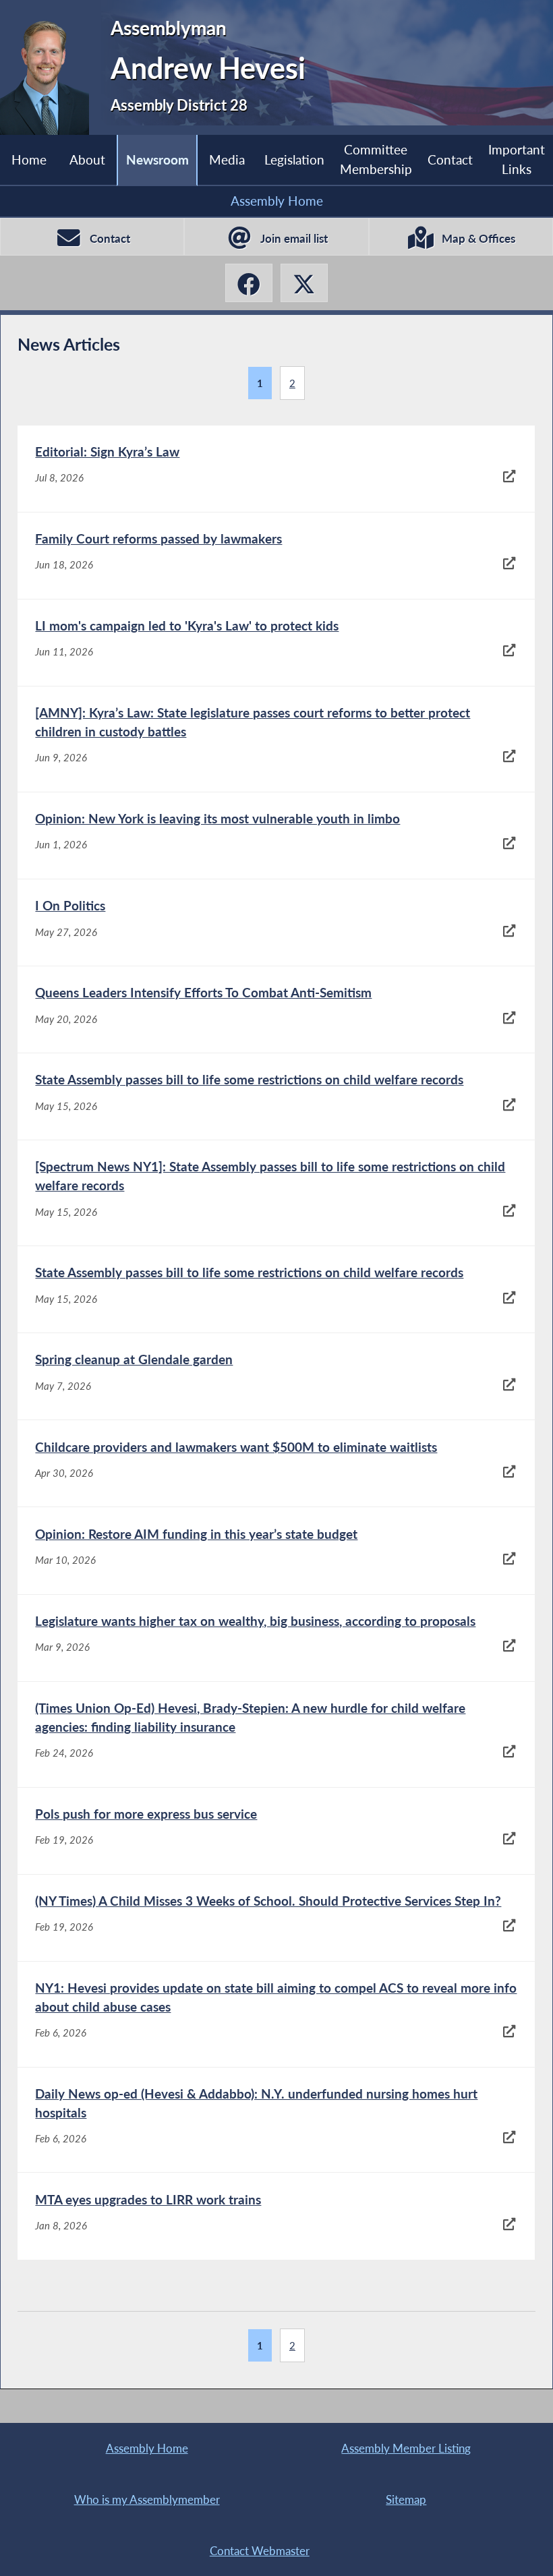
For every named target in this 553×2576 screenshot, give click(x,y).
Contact (450, 159)
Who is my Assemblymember (147, 2499)
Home (29, 159)
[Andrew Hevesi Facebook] (249, 283)
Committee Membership (376, 159)
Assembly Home (277, 201)
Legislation (294, 159)
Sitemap (406, 2499)
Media (227, 159)
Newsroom (157, 159)
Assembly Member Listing (406, 2448)
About (87, 159)
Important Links (517, 159)
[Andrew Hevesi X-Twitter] (304, 283)
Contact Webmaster (260, 2551)
